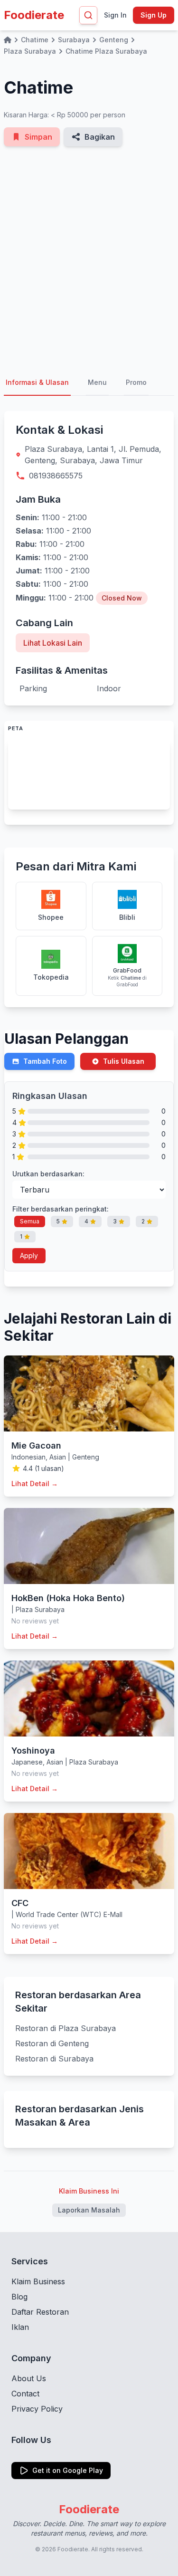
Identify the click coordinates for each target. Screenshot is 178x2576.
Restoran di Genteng (52, 2043)
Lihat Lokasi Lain (53, 643)
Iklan (20, 2327)
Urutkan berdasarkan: (48, 1174)
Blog (19, 2297)
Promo (136, 382)
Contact (25, 2394)
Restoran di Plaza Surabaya (66, 2028)
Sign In (115, 15)
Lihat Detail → (35, 1484)
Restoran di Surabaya (54, 2059)
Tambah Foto (45, 1061)
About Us (29, 2378)
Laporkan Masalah (89, 2210)
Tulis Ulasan (124, 1061)
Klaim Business (38, 2281)
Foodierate (34, 15)
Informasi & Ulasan (37, 382)
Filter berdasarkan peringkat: (61, 1209)
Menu (97, 382)
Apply (29, 1255)
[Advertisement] (89, 258)
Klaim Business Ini (89, 2191)
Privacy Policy (37, 2409)
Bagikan (100, 137)
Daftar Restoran (40, 2312)
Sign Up (154, 15)
